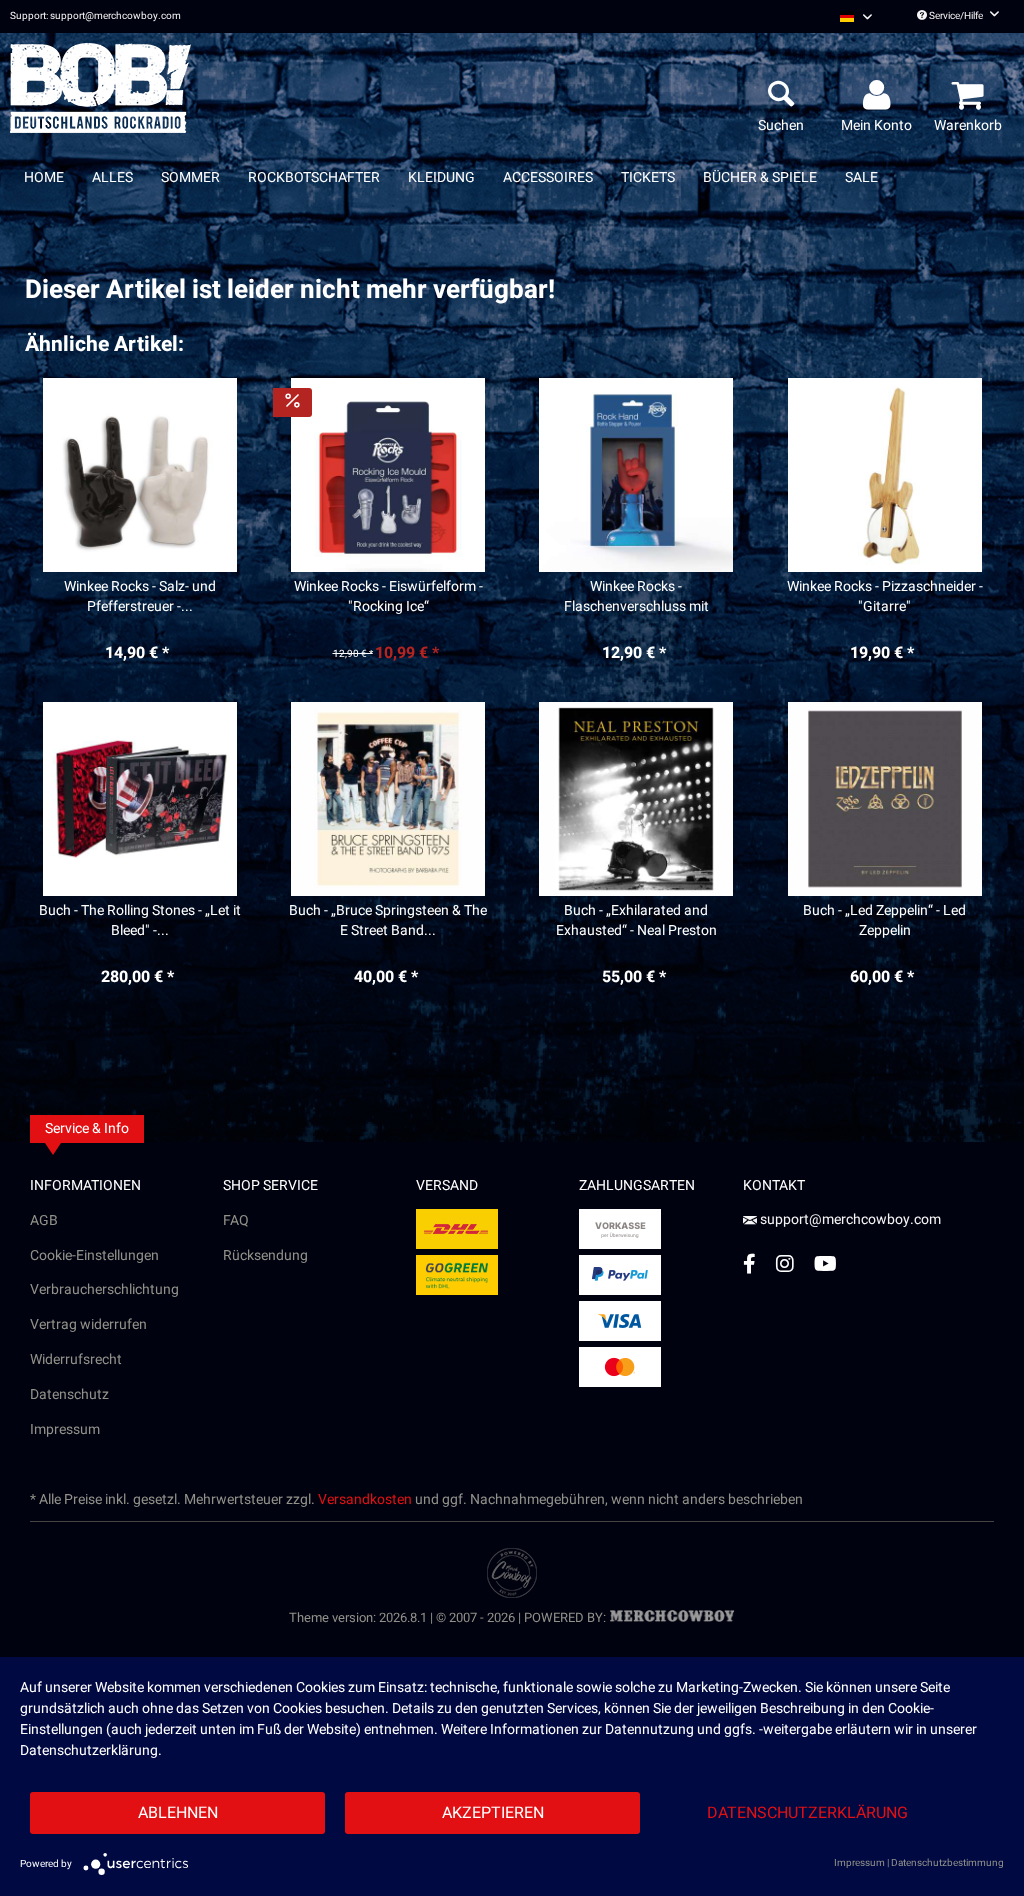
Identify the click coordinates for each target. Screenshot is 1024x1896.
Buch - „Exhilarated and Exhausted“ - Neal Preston (636, 921)
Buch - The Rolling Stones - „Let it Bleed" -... (140, 921)
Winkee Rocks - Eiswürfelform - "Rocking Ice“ (388, 597)
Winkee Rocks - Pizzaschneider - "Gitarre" (885, 597)
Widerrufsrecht (76, 1359)
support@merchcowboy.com (849, 1219)
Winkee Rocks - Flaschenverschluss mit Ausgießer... (636, 597)
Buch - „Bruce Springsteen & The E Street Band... (388, 921)
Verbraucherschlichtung (104, 1289)
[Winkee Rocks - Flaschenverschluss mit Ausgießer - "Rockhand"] (636, 475)
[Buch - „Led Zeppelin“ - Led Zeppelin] (884, 799)
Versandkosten (365, 1499)
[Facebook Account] (749, 1263)
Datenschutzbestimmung (947, 1863)
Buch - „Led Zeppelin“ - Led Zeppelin (884, 921)
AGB (44, 1220)
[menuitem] (856, 16)
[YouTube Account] (825, 1263)
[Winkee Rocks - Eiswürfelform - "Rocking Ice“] (388, 475)
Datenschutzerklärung (807, 1813)
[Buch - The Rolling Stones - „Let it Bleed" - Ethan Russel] (139, 799)
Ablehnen (178, 1813)
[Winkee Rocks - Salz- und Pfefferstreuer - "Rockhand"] (139, 475)
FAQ (236, 1220)
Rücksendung (265, 1255)
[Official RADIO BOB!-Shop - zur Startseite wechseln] (100, 88)
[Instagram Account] (785, 1263)
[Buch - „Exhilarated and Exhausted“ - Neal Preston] (636, 799)
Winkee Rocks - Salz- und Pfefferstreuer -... (140, 597)
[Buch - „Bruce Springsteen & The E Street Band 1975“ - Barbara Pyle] (388, 799)
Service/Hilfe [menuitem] (956, 16)
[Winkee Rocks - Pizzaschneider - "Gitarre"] (884, 475)
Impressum (65, 1429)
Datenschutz (69, 1394)
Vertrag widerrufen (88, 1324)
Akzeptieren (493, 1813)
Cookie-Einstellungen (94, 1255)
